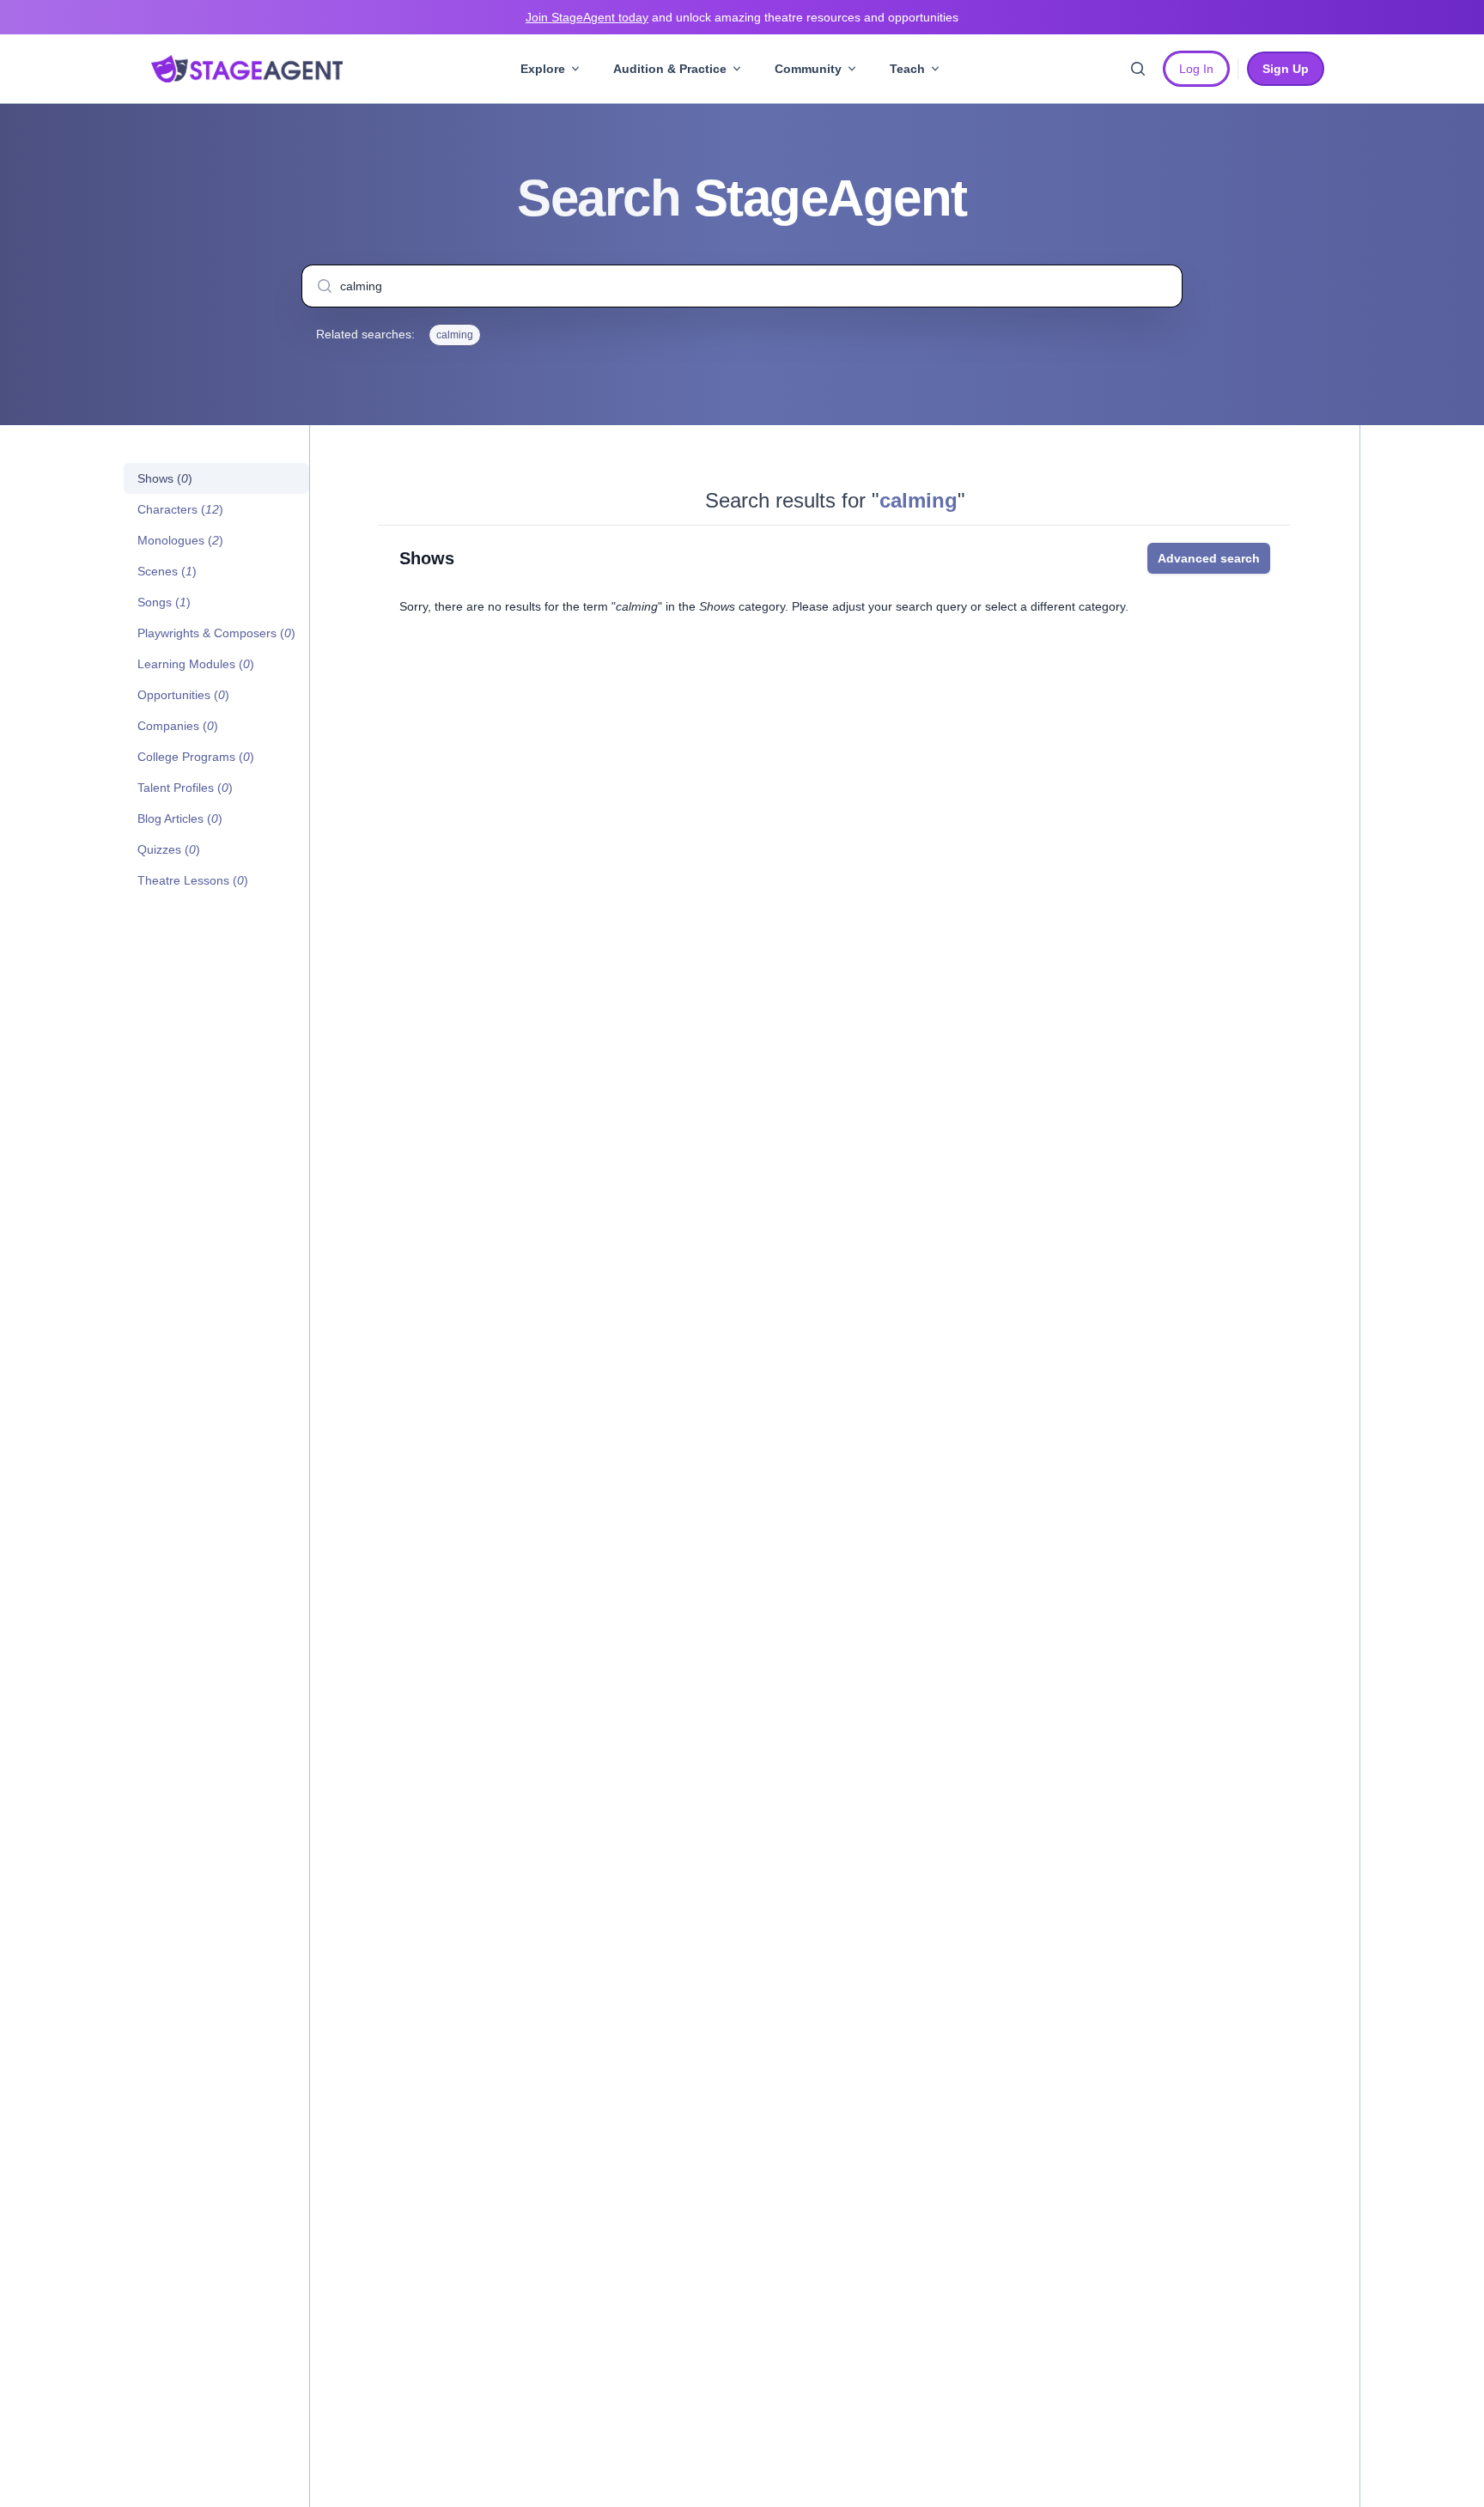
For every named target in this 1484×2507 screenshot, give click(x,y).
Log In (1196, 69)
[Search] (1138, 69)
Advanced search (1209, 558)
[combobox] (742, 286)
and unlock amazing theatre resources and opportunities (742, 17)
